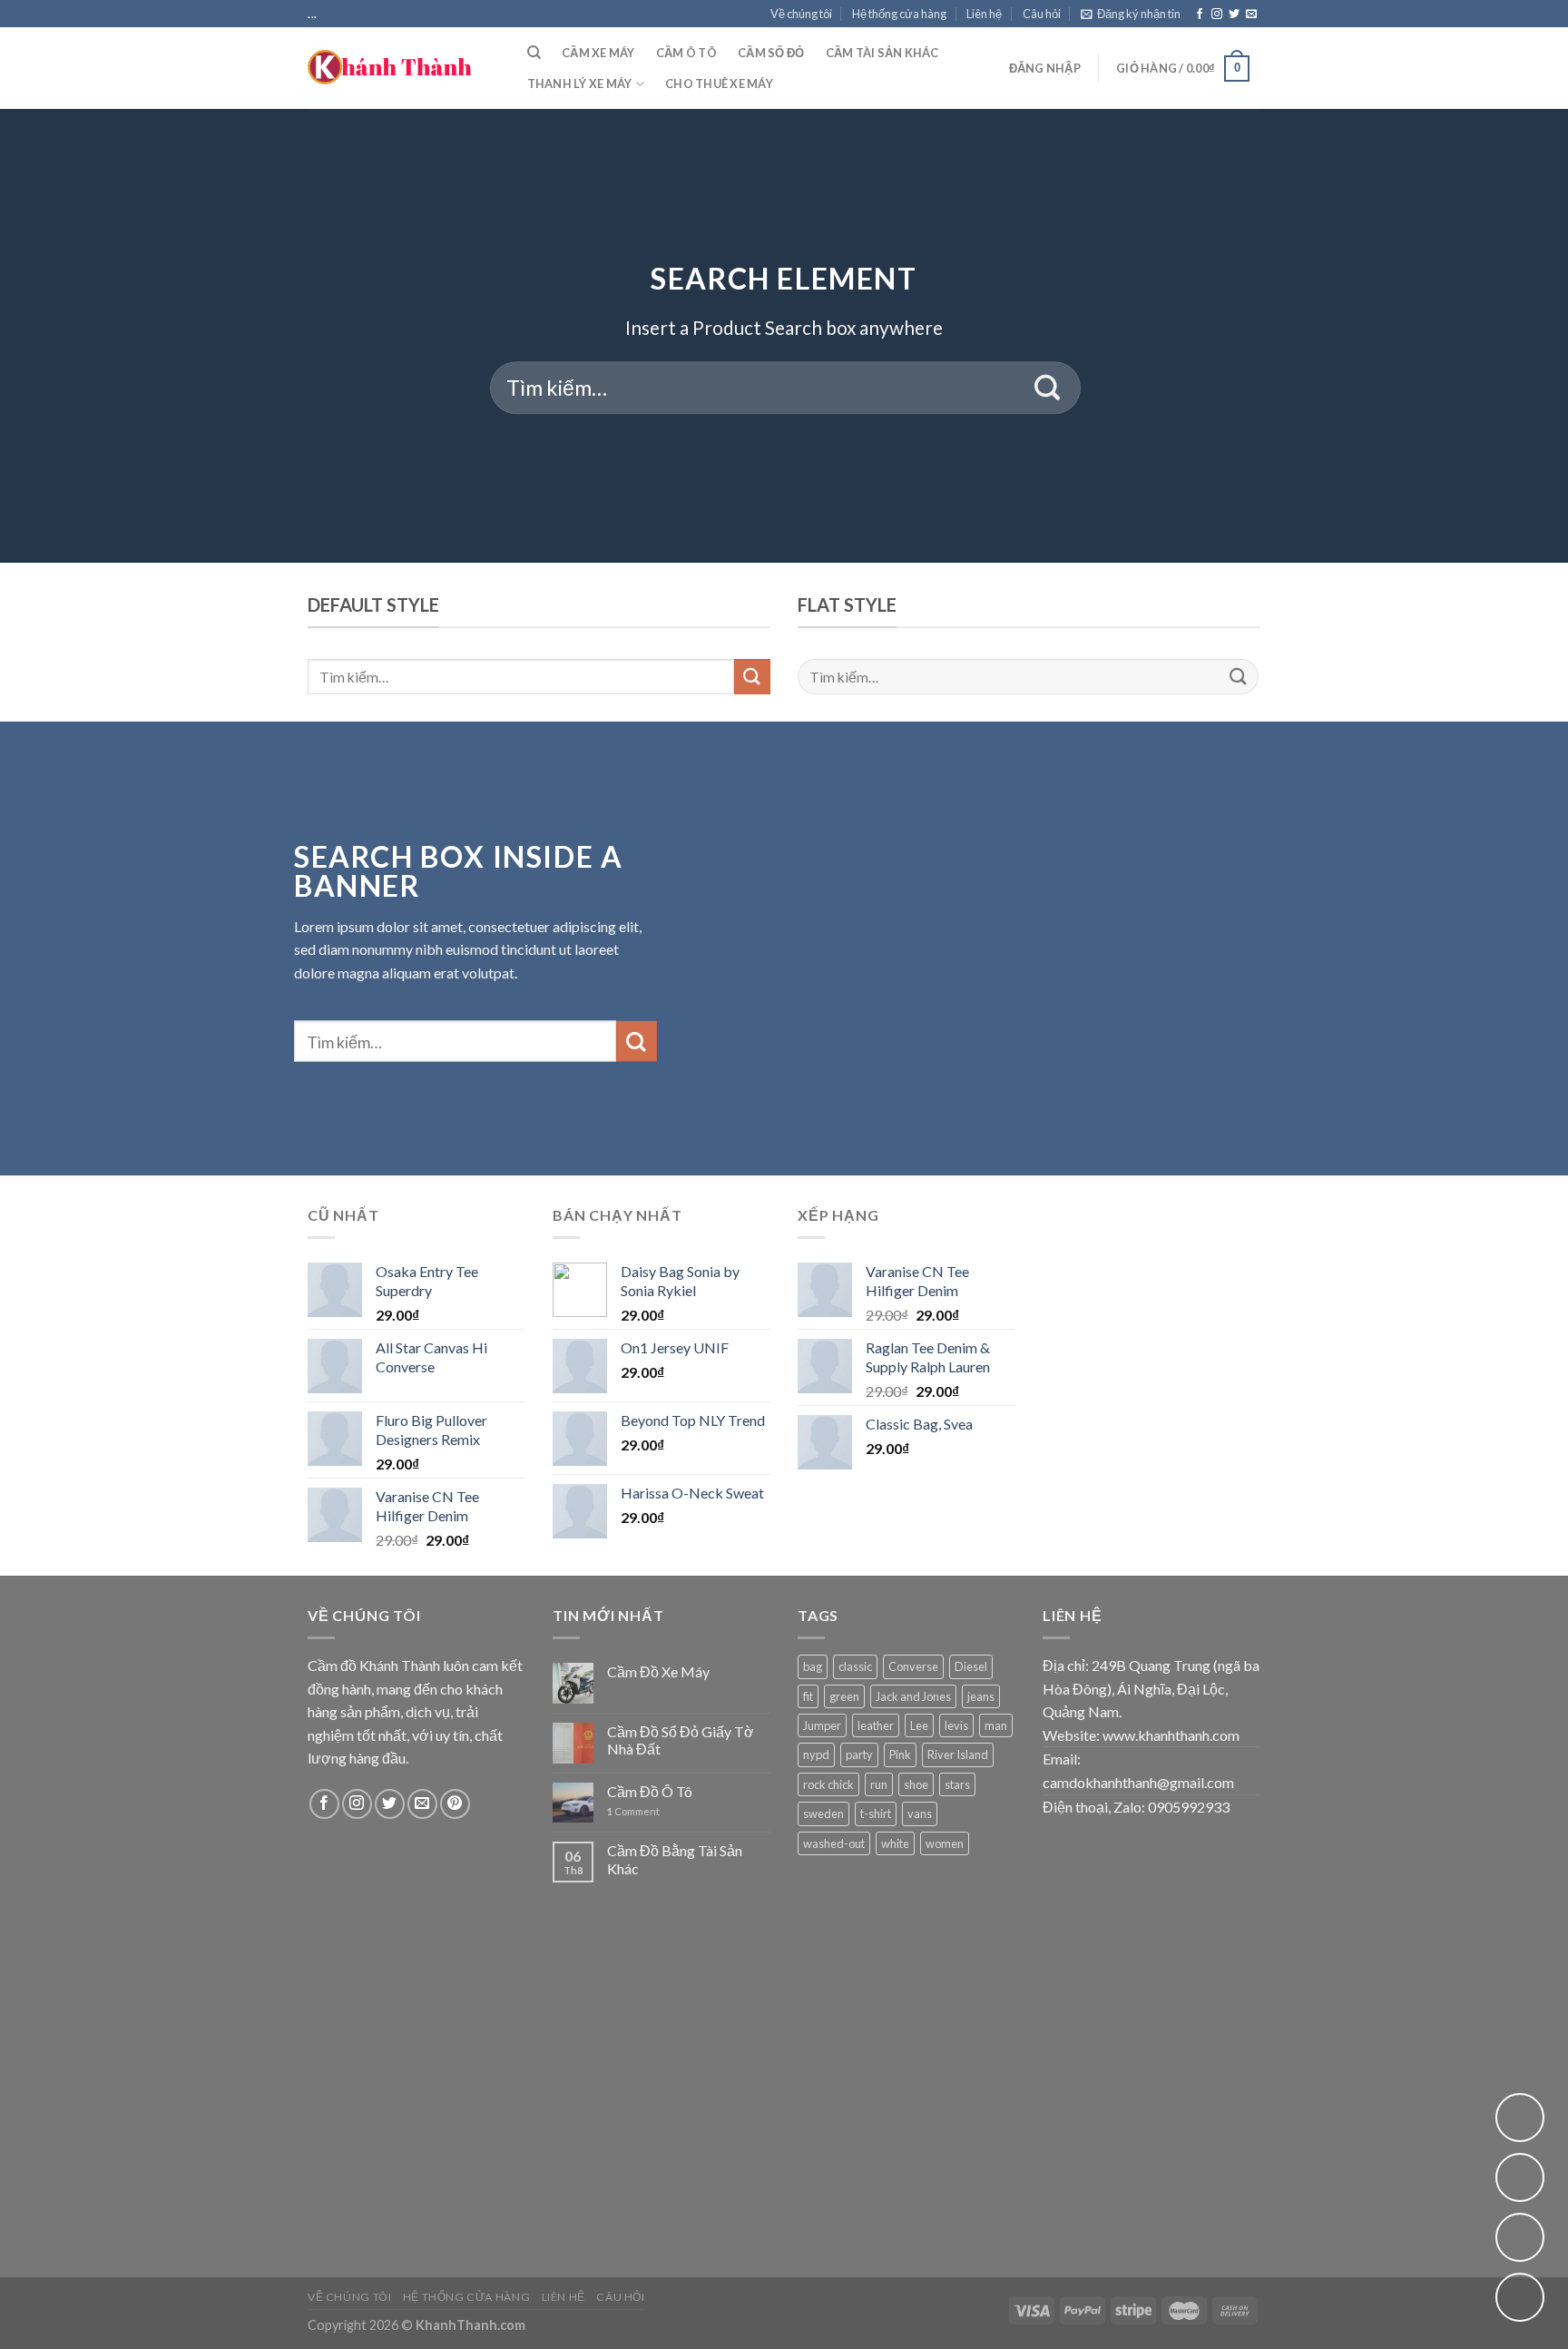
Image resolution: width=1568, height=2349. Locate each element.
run (879, 1784)
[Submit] (1048, 388)
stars (957, 1784)
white (895, 1843)
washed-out (834, 1843)
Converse (913, 1666)
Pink (900, 1754)
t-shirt (876, 1813)
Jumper (822, 1725)
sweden (823, 1813)
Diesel (971, 1666)
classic (855, 1666)
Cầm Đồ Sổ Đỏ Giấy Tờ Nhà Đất (681, 1740)
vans (920, 1813)
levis (956, 1725)
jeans (981, 1696)
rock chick (828, 1784)
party (859, 1754)
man (996, 1725)
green (844, 1696)
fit (808, 1696)
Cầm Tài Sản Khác (882, 53)
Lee (919, 1725)
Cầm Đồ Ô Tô (650, 1791)
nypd (816, 1754)
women (945, 1843)
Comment (633, 1811)
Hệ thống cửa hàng (899, 14)
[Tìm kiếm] (534, 53)
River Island (958, 1754)
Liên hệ (984, 14)
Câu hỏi (1042, 14)
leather (876, 1725)
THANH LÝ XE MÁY (580, 84)
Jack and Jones (913, 1696)
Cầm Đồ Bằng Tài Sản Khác (675, 1859)
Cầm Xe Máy (598, 53)
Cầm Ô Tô (686, 53)
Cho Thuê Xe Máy (719, 84)
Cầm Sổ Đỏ (771, 53)
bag (813, 1666)
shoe (916, 1784)
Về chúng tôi (801, 14)
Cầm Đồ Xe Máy (658, 1671)
